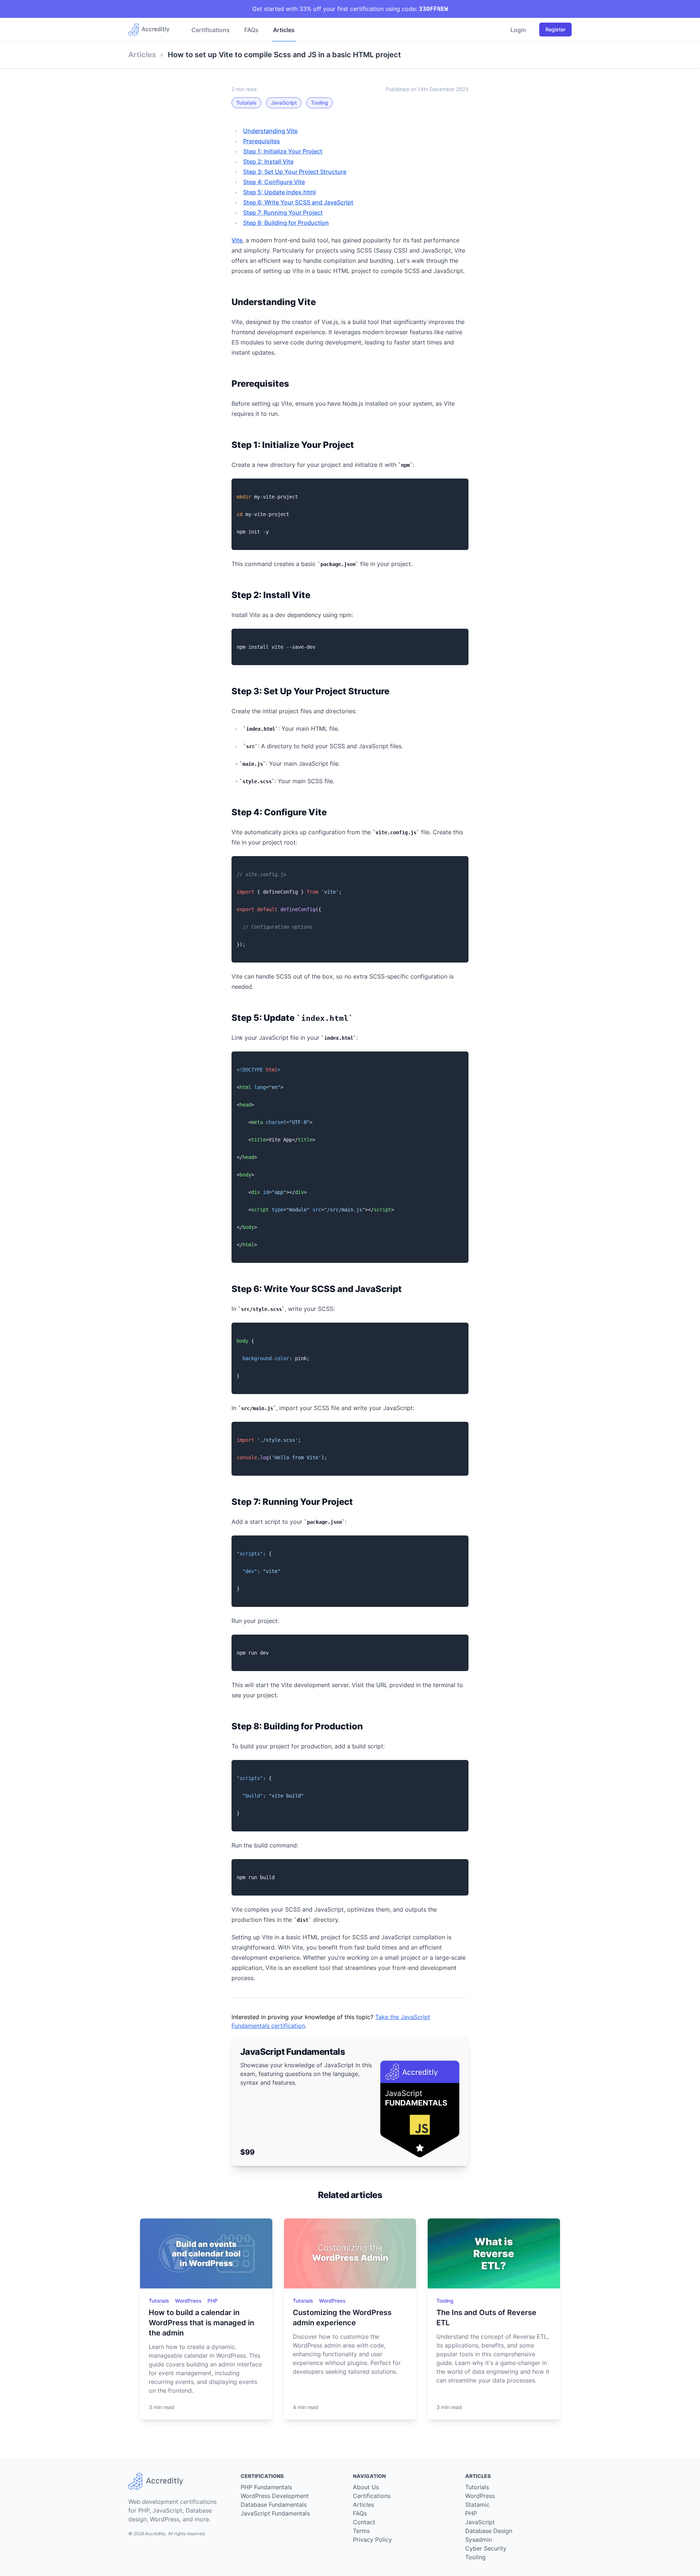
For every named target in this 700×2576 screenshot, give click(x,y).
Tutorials (246, 103)
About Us (366, 2487)
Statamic (477, 2505)
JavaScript (284, 103)
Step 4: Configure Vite (274, 182)
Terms (361, 2531)
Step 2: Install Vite (268, 161)
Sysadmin (479, 2540)
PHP (213, 2301)
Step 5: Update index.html (279, 192)
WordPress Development (275, 2496)
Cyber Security (486, 2548)
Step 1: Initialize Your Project (283, 151)
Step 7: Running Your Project (283, 212)
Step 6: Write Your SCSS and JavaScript (298, 202)
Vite (237, 240)
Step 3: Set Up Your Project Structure (295, 172)
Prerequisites (262, 141)
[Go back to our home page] (152, 30)
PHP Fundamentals (266, 2487)
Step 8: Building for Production (286, 223)
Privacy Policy (372, 2540)
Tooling (320, 103)
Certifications (211, 30)
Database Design (489, 2531)
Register (555, 29)
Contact (364, 2522)
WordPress (189, 2301)
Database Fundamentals (274, 2505)
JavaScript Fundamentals (275, 2513)
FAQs (251, 30)
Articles (284, 30)
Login (518, 30)
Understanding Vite (270, 131)
